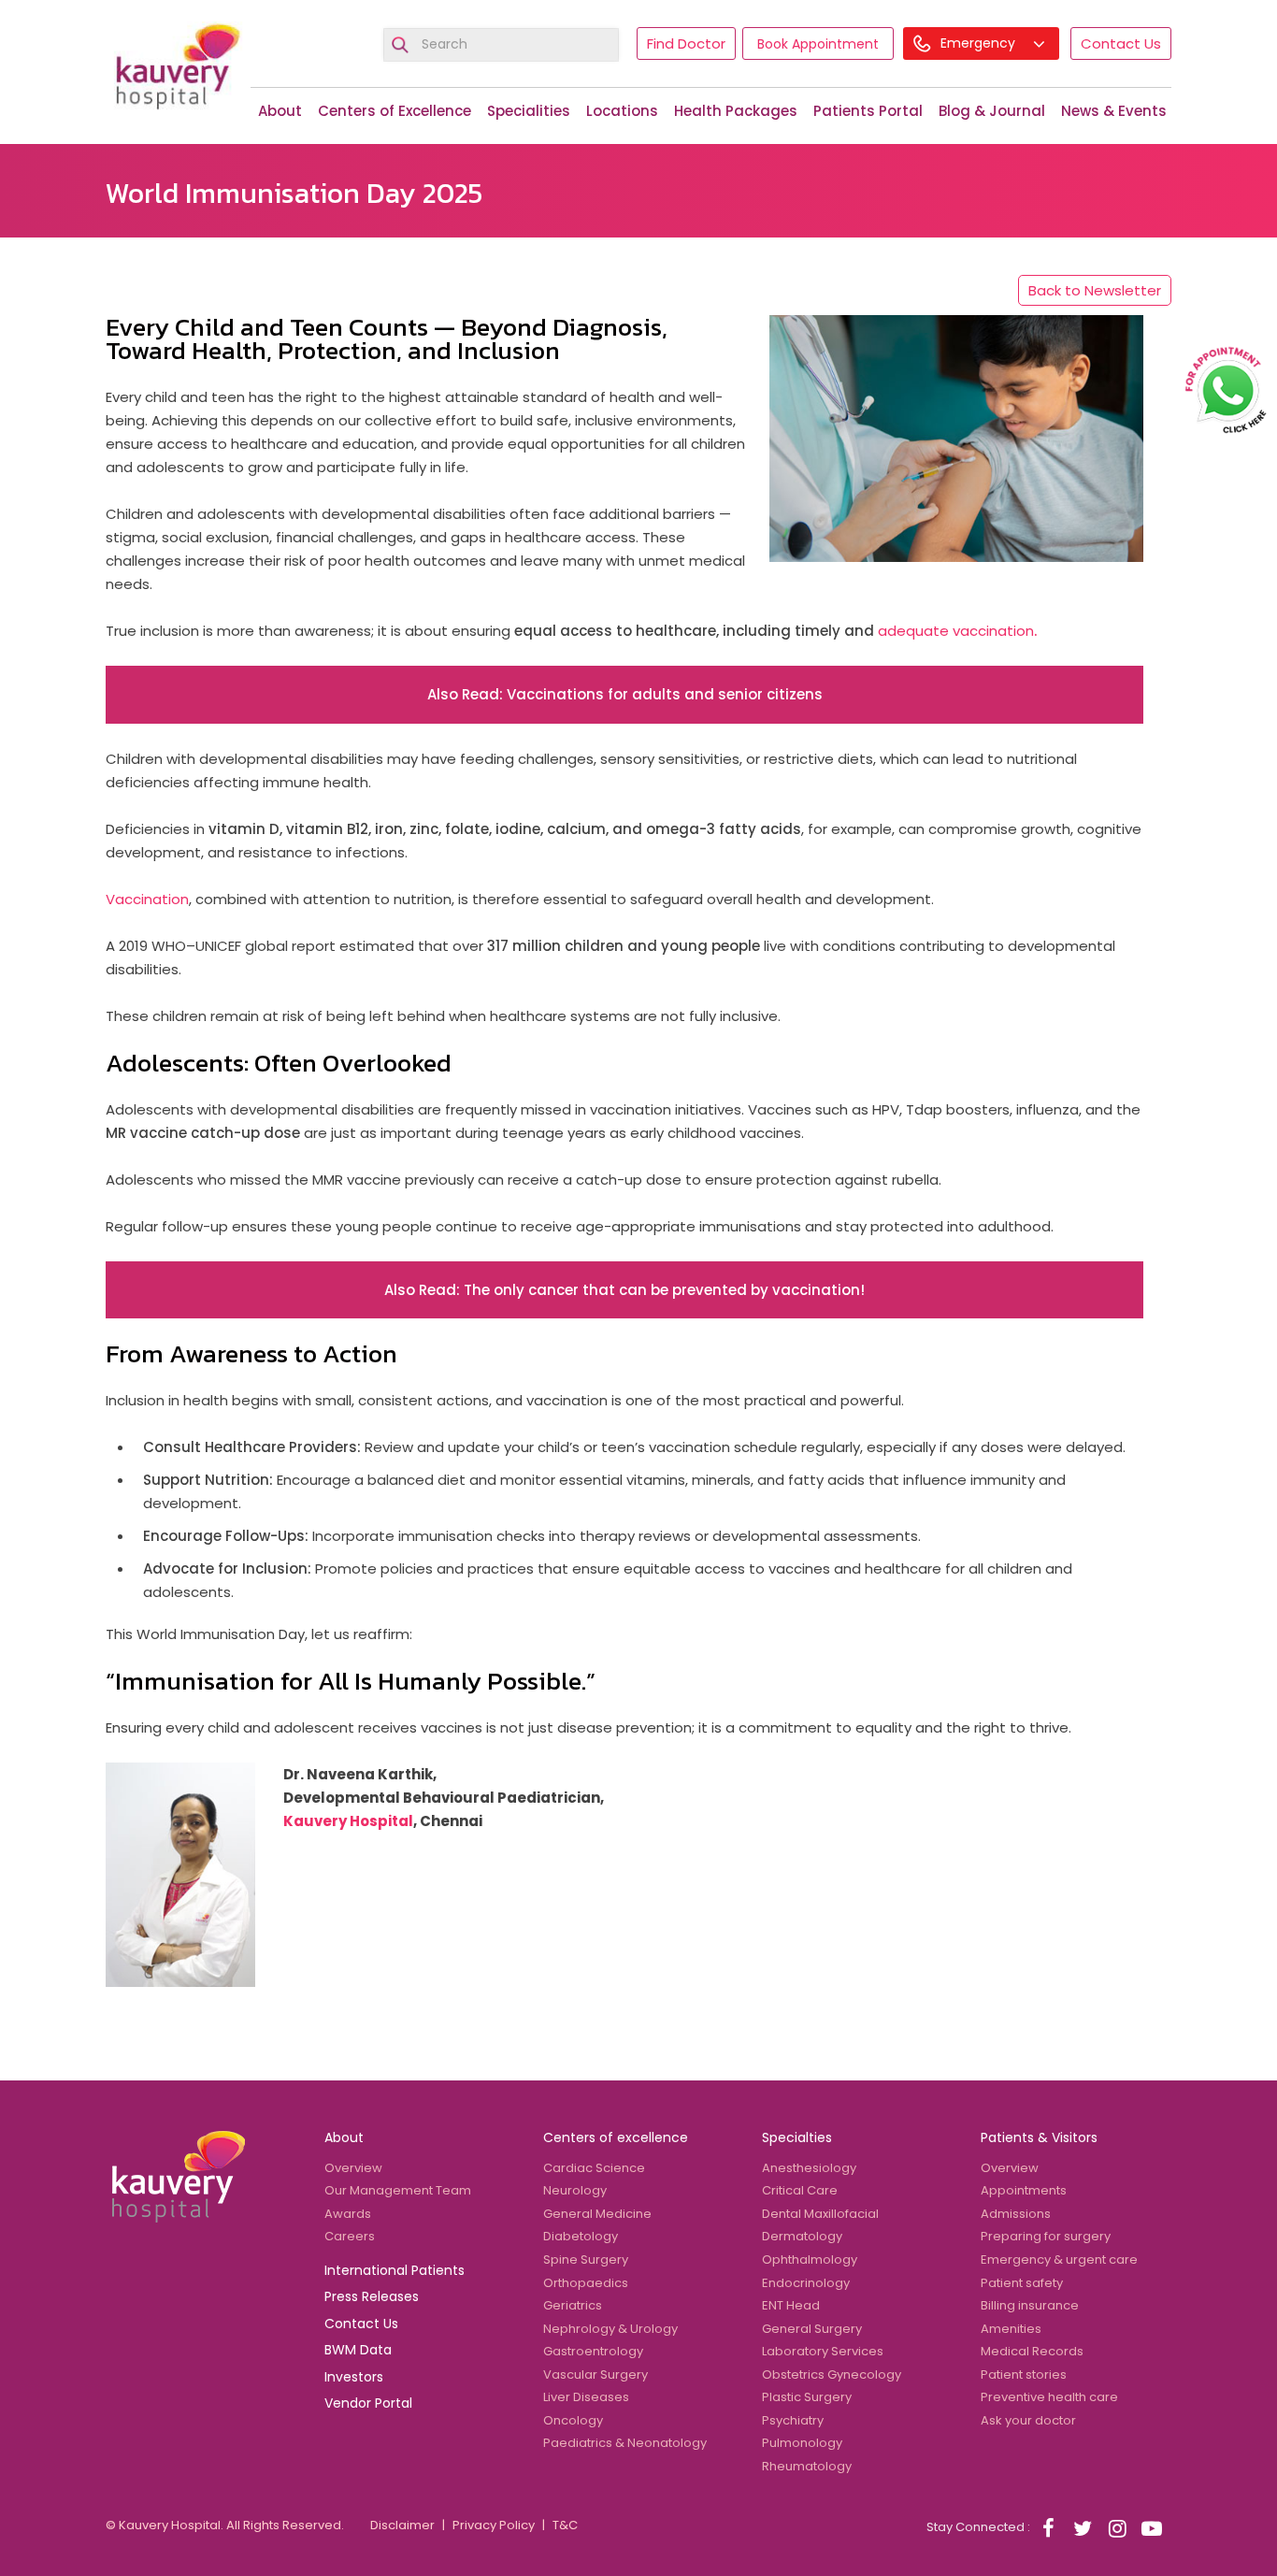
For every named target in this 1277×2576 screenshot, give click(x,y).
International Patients (395, 2270)
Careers (350, 2236)
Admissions (1016, 2214)
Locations (622, 111)
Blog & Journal (992, 111)
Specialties (797, 2137)
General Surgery (812, 2329)
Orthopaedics (586, 2283)
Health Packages (736, 111)
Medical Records (1032, 2351)
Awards (348, 2214)
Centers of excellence (616, 2137)
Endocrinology (806, 2283)
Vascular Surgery (595, 2375)
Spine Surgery (586, 2259)
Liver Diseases (586, 2397)
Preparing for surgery (1046, 2236)
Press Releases (372, 2296)
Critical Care (800, 2190)
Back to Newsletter (1095, 290)
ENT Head (791, 2305)
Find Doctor (686, 43)
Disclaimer (402, 2525)
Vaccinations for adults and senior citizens (665, 694)
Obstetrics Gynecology (832, 2375)
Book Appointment (818, 44)
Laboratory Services (823, 2351)
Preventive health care (1049, 2397)
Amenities (1011, 2329)
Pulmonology (802, 2443)
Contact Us (1121, 43)
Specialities (529, 111)
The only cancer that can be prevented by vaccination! (664, 1290)
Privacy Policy (494, 2525)
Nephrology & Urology (610, 2329)
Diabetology (581, 2236)
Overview (353, 2168)
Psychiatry (793, 2420)
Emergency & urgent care (1059, 2259)
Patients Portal (868, 111)
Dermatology (802, 2236)
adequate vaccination (957, 631)
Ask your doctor (1028, 2420)
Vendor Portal (368, 2403)
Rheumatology (807, 2466)
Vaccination (147, 899)
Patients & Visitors (1039, 2137)
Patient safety (1022, 2283)
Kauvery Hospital (348, 1821)
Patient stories (1024, 2375)
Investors (354, 2377)
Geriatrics (573, 2305)
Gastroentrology (593, 2351)
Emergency (980, 43)
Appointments (1024, 2190)
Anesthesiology (809, 2168)
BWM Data (358, 2350)
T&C (565, 2525)
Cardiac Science (594, 2168)
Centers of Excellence (395, 111)
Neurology (575, 2190)
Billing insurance (1030, 2305)
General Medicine (597, 2214)
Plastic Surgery (807, 2397)
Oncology (573, 2420)
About (280, 111)
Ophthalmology (810, 2259)
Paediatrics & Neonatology (625, 2443)
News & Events (1114, 111)
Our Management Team (398, 2190)
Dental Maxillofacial (820, 2214)
